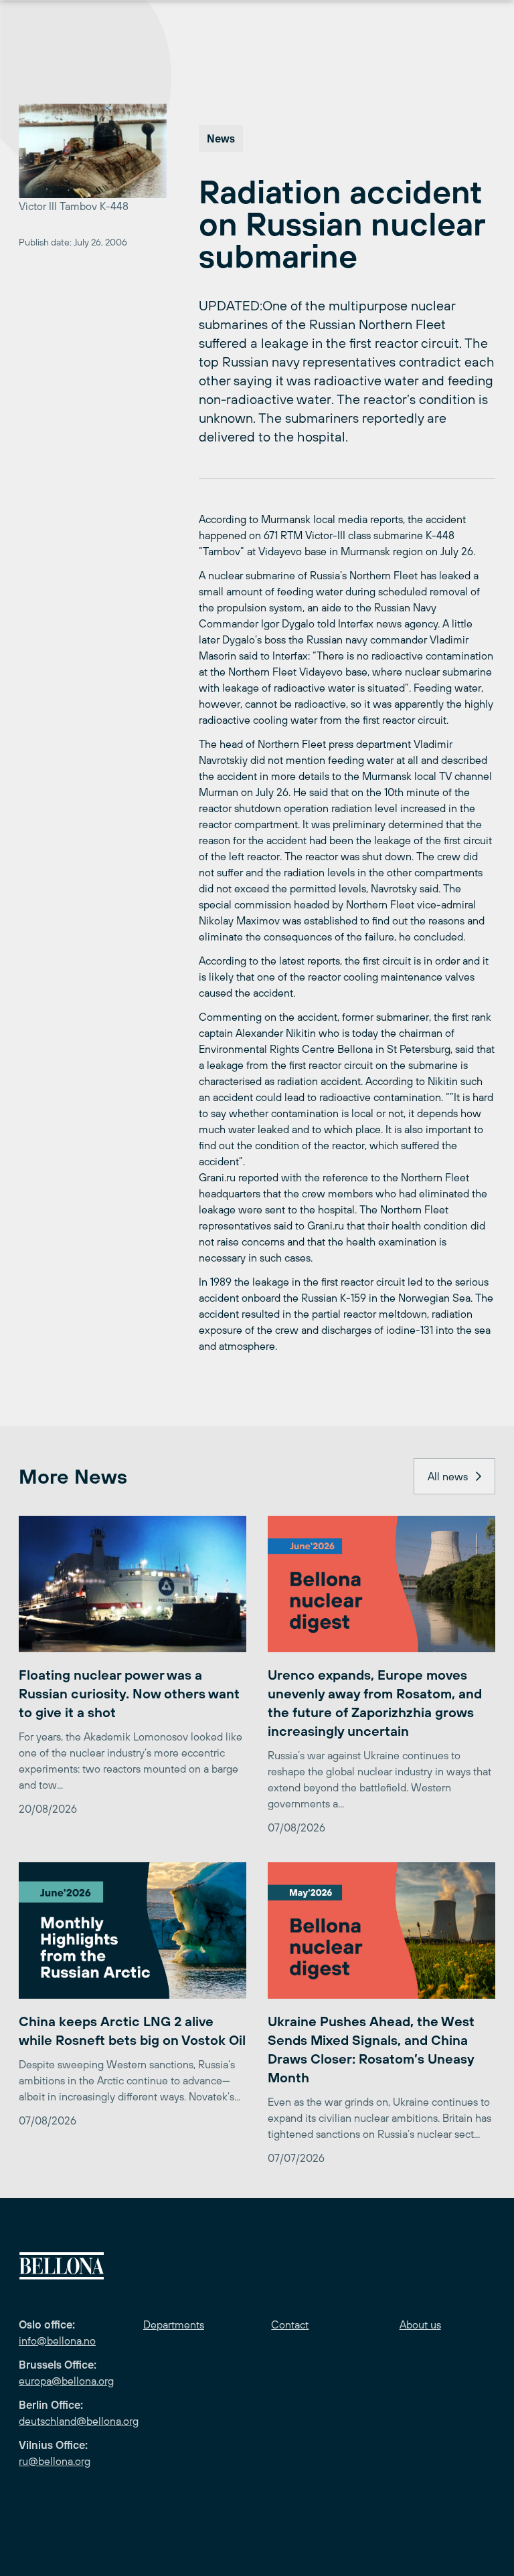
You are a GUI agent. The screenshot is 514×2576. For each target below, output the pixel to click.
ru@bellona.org (55, 2461)
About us (420, 2324)
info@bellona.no (57, 2341)
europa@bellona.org (66, 2381)
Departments (174, 2324)
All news (448, 1476)
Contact (290, 2324)
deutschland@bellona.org (79, 2421)
